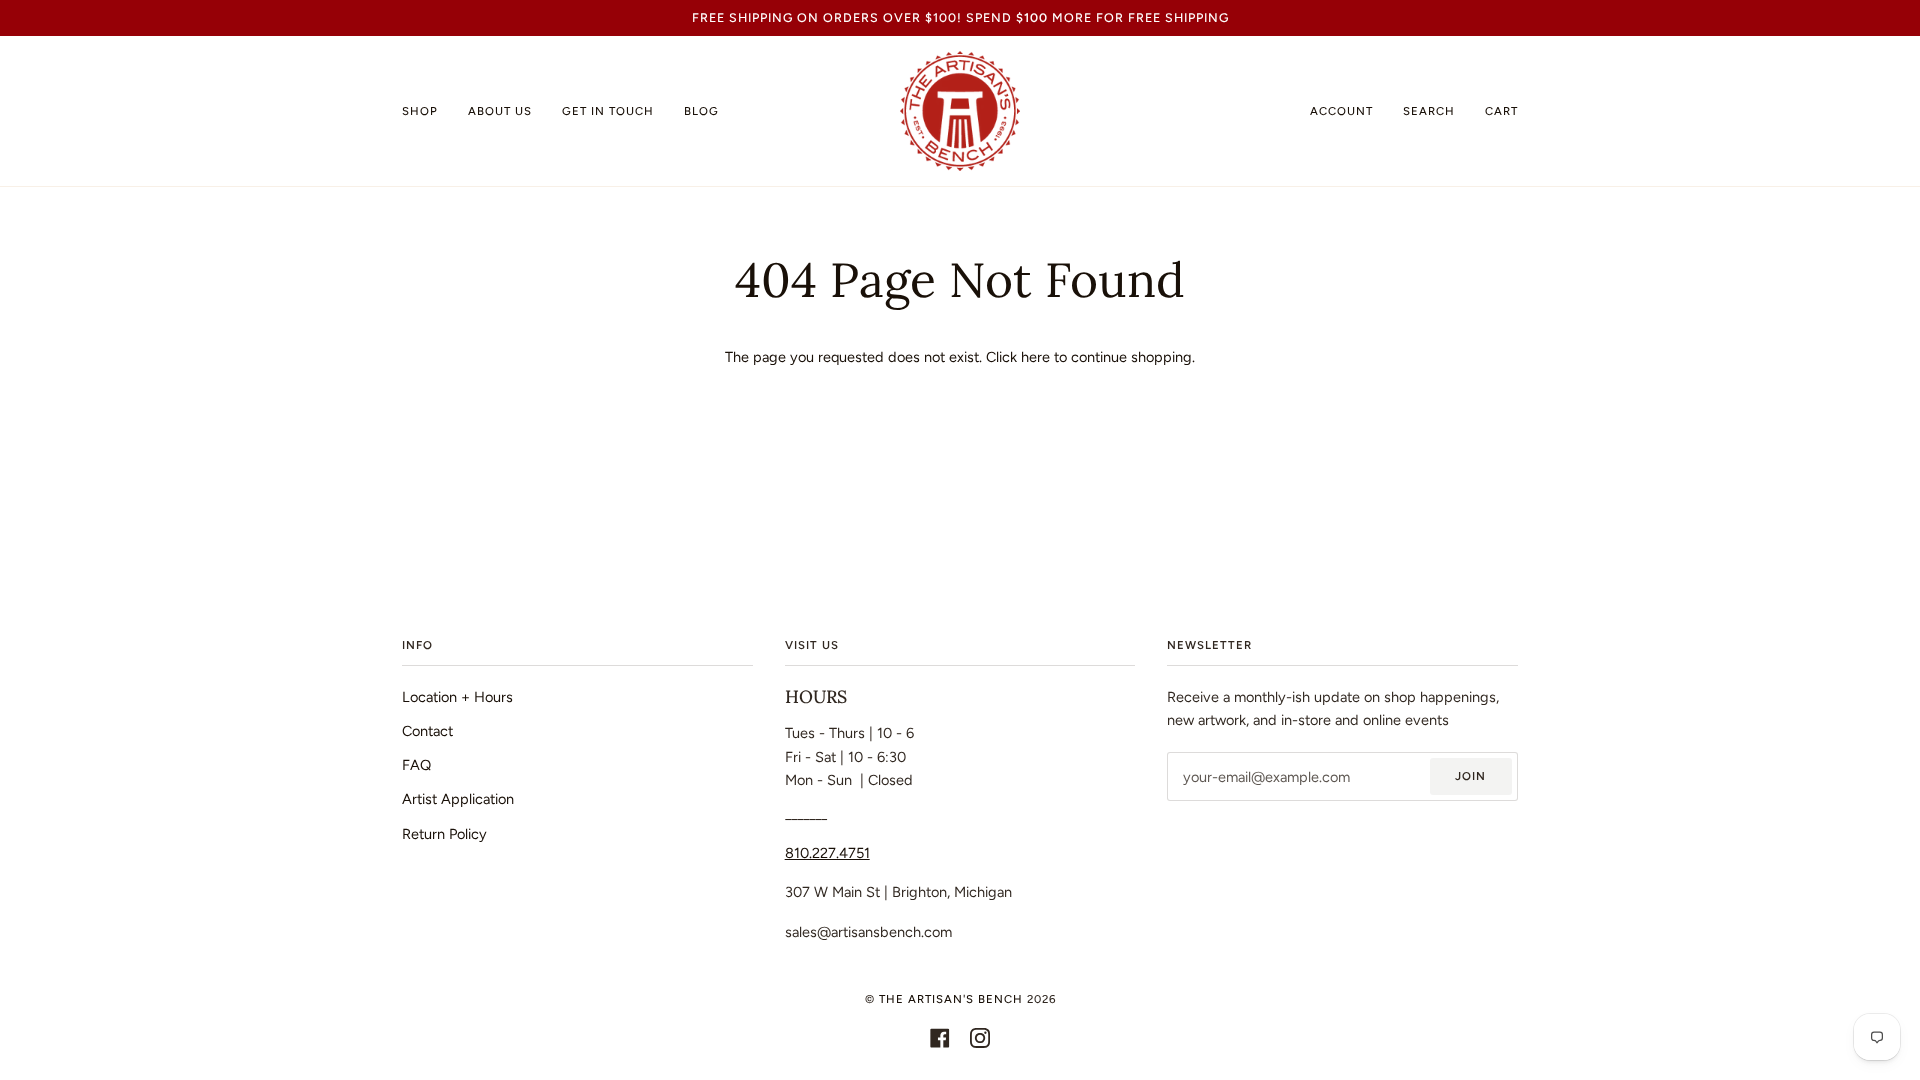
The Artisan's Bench (951, 999)
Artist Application (458, 799)
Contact (427, 731)
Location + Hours (457, 697)
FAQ (416, 765)
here (1035, 357)
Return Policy (444, 834)
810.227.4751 (827, 853)
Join (1470, 776)
